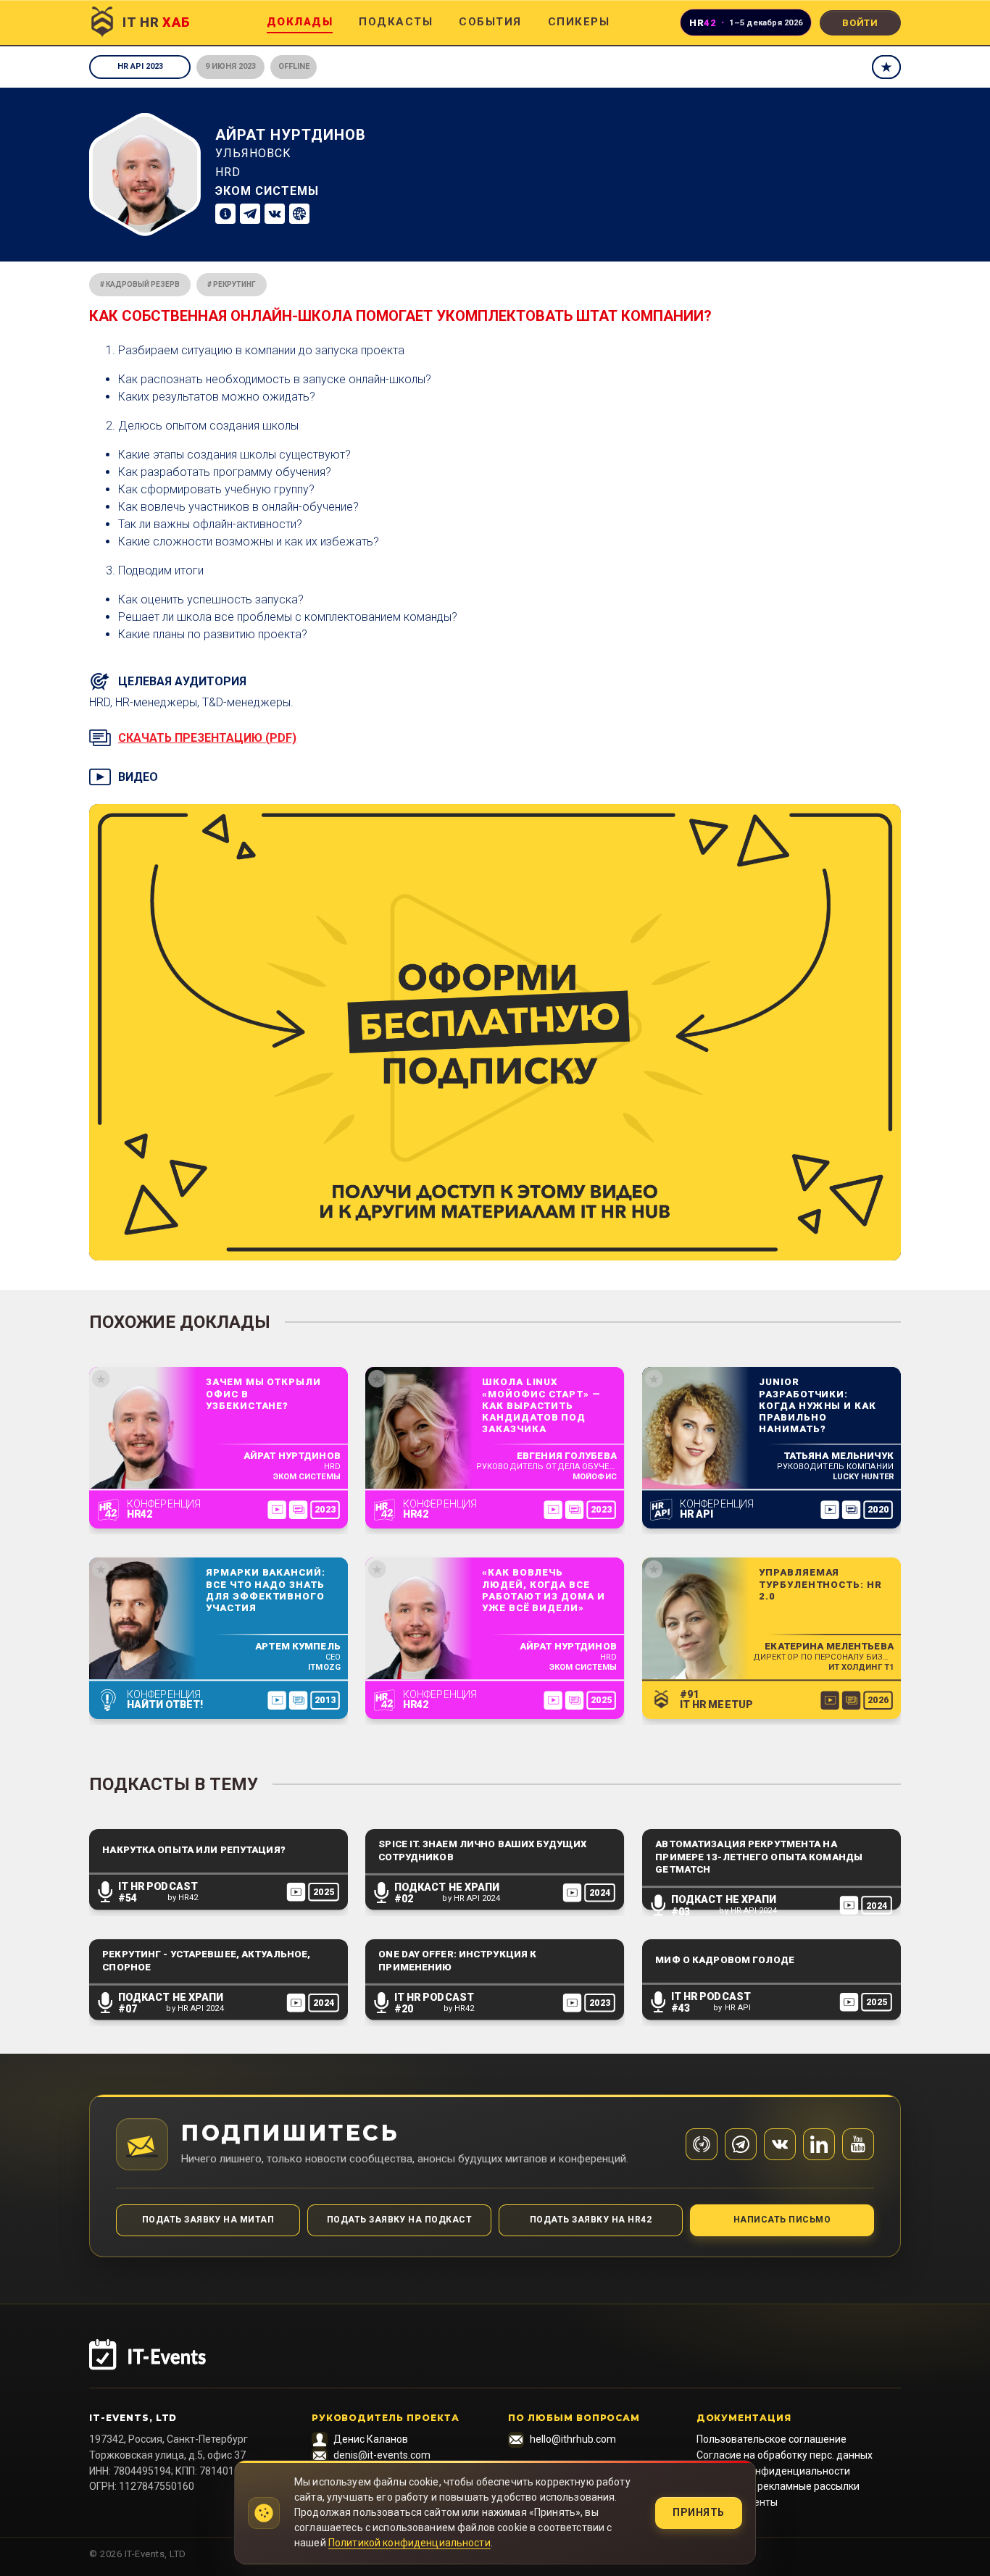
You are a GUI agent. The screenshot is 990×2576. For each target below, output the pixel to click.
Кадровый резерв (143, 284)
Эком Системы (267, 191)
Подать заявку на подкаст (400, 2220)
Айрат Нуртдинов (291, 135)
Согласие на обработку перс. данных (785, 2455)
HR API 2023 (140, 66)
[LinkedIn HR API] (819, 2144)
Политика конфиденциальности (773, 2471)
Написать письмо (782, 2220)
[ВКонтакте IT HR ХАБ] (780, 2144)
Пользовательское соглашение (771, 2439)
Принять (699, 2512)
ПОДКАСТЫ (396, 22)
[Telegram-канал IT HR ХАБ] (702, 2144)
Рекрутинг (234, 284)
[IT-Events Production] (495, 2364)
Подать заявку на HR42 (591, 2220)
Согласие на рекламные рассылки (778, 2486)
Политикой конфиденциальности (409, 2543)
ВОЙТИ (860, 23)
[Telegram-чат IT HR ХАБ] (741, 2144)
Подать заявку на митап (208, 2220)
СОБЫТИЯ (490, 22)
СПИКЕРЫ (579, 22)
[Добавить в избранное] (886, 67)
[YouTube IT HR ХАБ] (858, 2144)
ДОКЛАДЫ (300, 22)
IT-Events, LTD (133, 2418)
